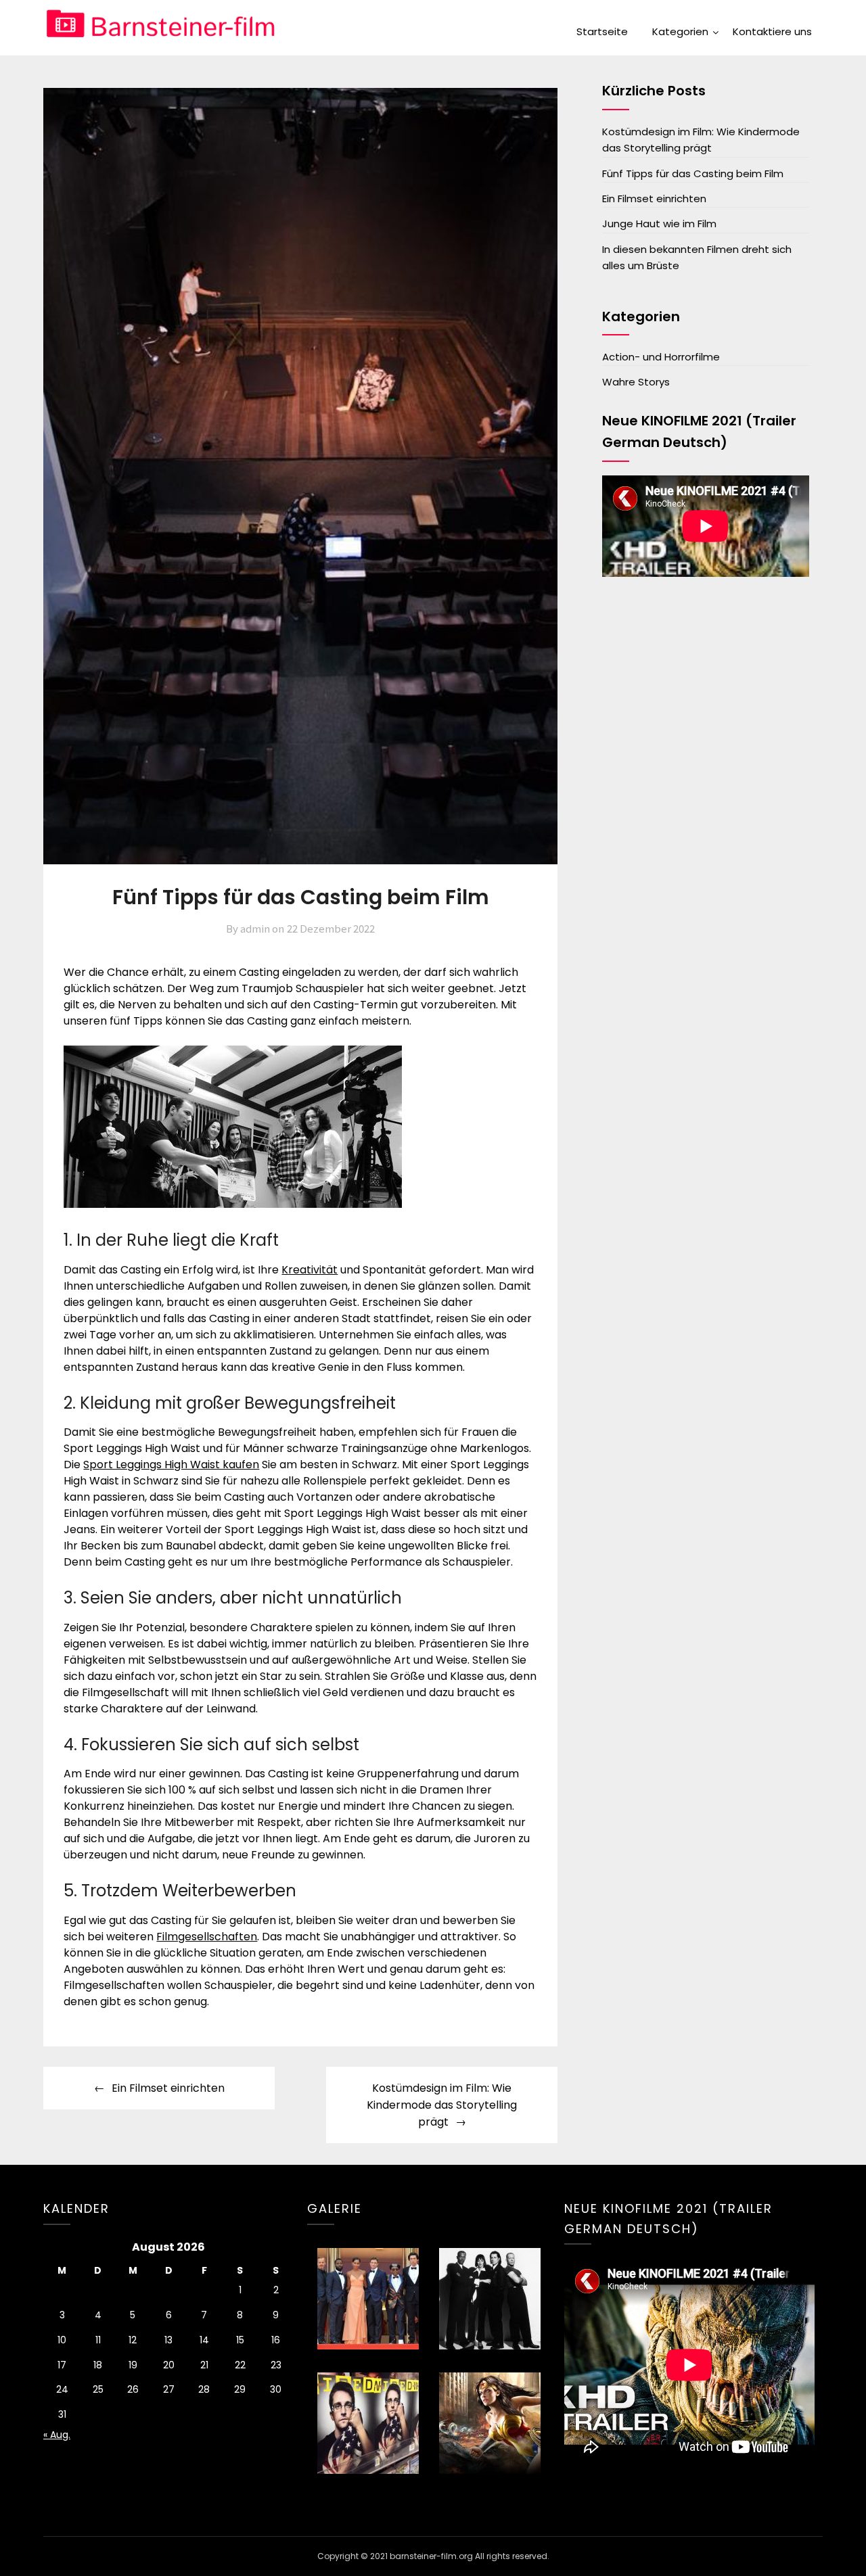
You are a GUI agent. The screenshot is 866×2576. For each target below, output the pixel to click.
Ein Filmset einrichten (168, 2088)
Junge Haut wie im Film (659, 224)
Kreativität (310, 1270)
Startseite (602, 31)
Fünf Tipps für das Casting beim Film (693, 173)
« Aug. (57, 2435)
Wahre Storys (636, 382)
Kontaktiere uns (772, 31)
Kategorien (680, 31)
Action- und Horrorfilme (661, 357)
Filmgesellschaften (207, 1937)
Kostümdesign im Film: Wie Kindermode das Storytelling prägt (442, 2105)
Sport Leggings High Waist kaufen (171, 1465)
